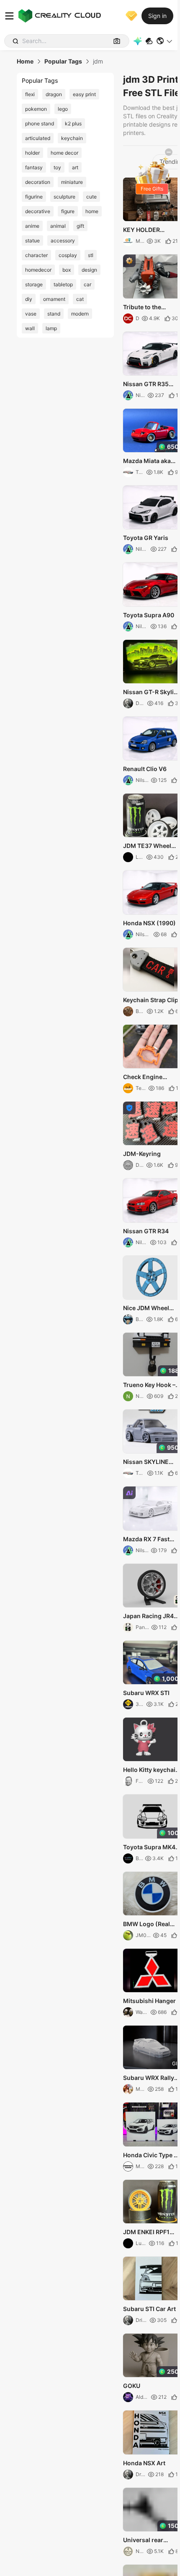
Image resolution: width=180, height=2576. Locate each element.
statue (32, 241)
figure (68, 211)
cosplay (68, 255)
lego (63, 109)
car (87, 284)
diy (29, 299)
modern (80, 314)
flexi (30, 94)
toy (57, 167)
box (67, 270)
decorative (38, 211)
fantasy (34, 167)
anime (32, 226)
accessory (63, 241)
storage (34, 284)
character (36, 255)
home (92, 211)
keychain (72, 138)
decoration (38, 182)
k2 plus (73, 123)
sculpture (64, 197)
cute (91, 197)
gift (80, 226)
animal (58, 226)
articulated (38, 138)
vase (31, 314)
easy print (84, 94)
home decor (64, 153)
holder (32, 153)
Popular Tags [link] (63, 61)
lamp (51, 328)
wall (30, 328)
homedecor (38, 270)
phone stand (40, 123)
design (89, 270)
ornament (54, 299)
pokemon (36, 109)
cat (80, 299)
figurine (34, 197)
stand (54, 314)
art (75, 167)
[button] (165, 41)
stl (91, 255)
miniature (72, 182)
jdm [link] (98, 61)
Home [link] (25, 61)
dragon (54, 94)
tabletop (63, 284)
